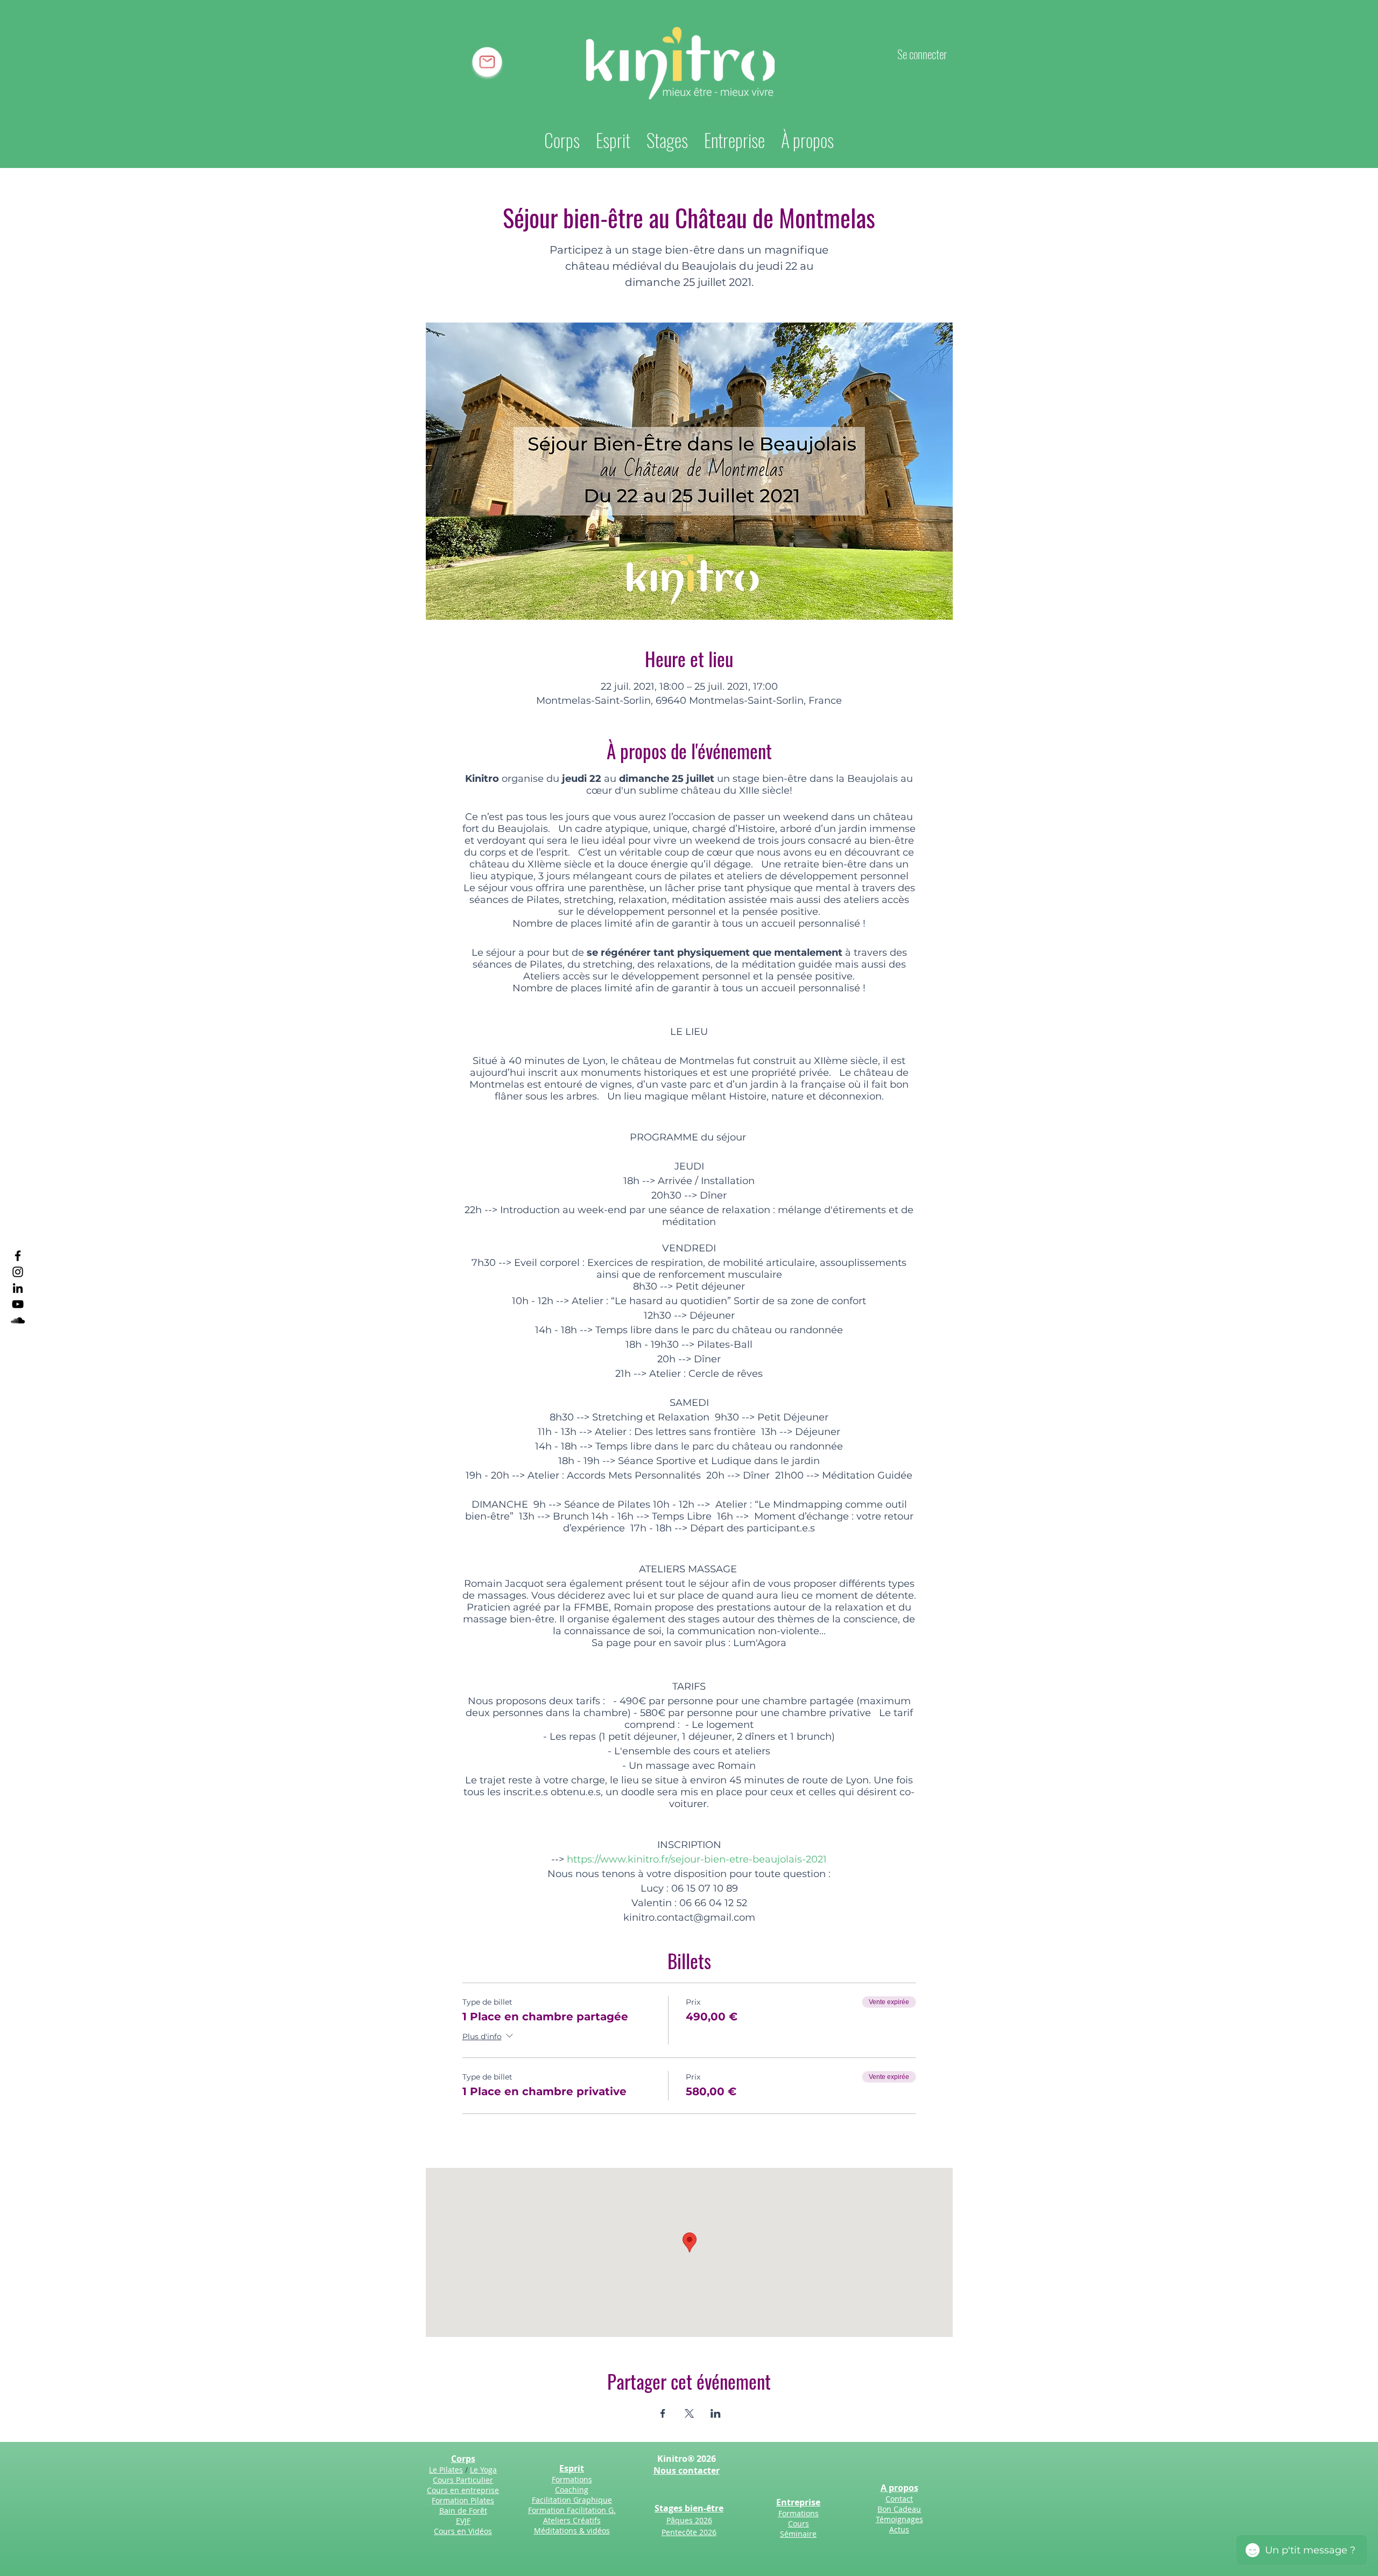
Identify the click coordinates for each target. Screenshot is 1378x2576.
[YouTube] (18, 1304)
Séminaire (798, 2534)
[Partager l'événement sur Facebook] (663, 2413)
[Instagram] (18, 1272)
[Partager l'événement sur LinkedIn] (716, 2413)
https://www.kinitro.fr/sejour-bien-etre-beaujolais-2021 (697, 1859)
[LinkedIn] (18, 1288)
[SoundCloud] (18, 1320)
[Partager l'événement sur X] (689, 2413)
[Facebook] (18, 1256)
